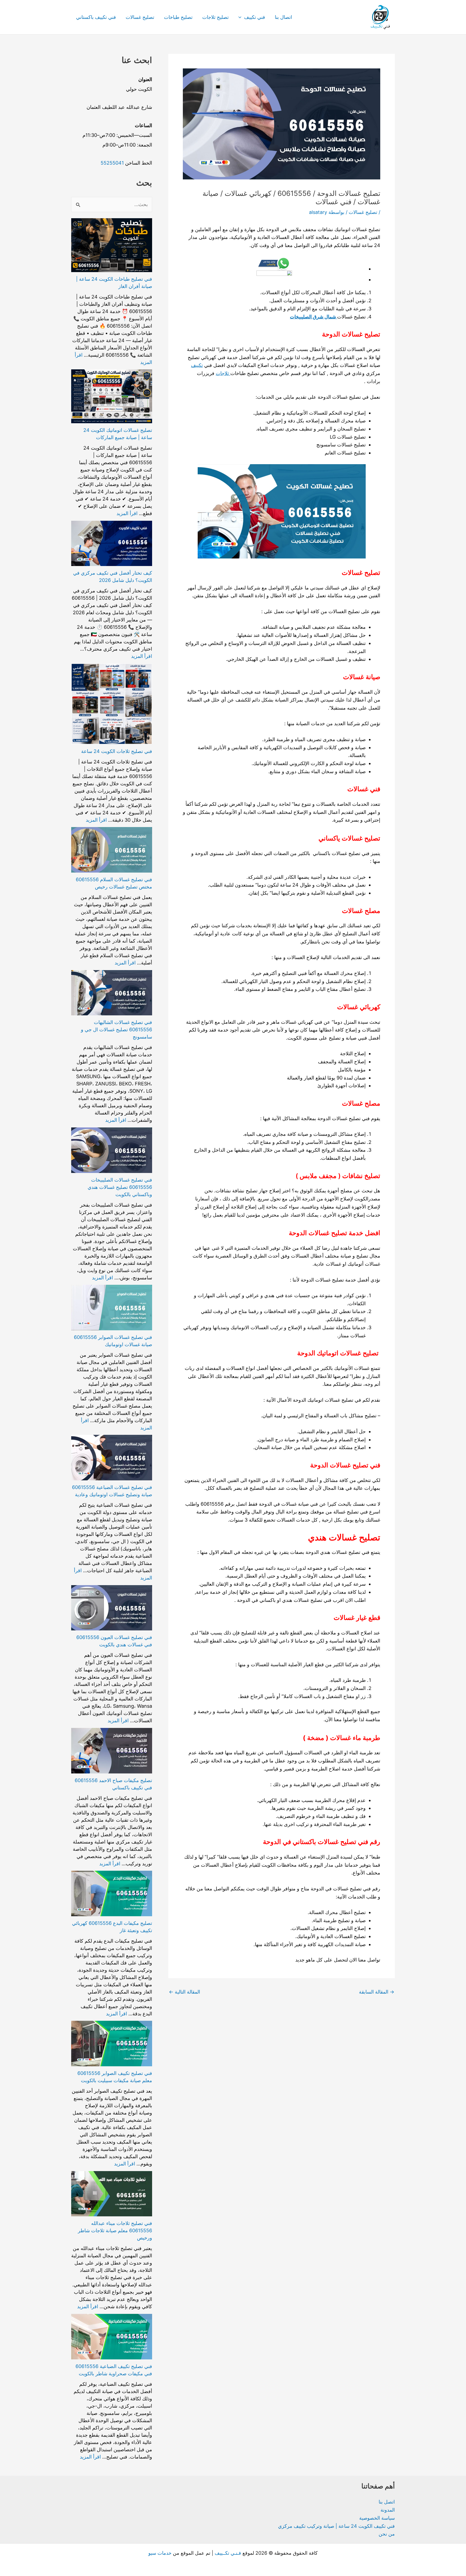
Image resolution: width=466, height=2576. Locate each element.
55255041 (112, 163)
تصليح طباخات (178, 17)
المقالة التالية (184, 1992)
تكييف (197, 365)
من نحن (387, 2534)
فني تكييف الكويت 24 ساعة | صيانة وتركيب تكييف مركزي (336, 2526)
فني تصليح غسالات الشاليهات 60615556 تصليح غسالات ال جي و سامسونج (116, 1030)
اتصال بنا (283, 17)
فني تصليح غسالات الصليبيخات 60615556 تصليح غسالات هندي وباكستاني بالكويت (120, 1187)
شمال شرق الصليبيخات (313, 317)
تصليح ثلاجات (215, 17)
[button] (241, 17)
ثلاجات (223, 373)
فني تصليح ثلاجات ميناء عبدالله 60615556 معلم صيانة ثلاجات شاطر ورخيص (115, 2230)
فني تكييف (255, 17)
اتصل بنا (387, 2502)
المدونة (388, 2510)
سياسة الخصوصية (377, 2518)
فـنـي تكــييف (228, 2553)
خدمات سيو (160, 2553)
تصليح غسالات (140, 17)
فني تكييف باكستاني (96, 17)
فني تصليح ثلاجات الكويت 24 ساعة (117, 751)
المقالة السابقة (377, 1992)
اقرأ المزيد (127, 513)
